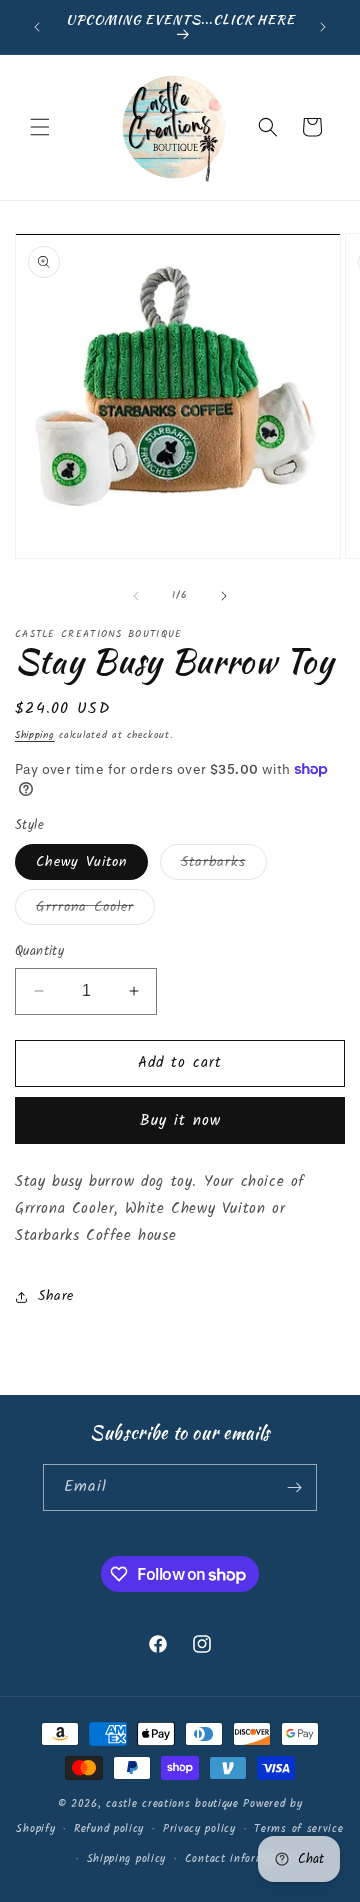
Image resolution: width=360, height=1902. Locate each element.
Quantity (39, 952)
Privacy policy (199, 1829)
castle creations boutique (172, 1804)
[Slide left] (136, 596)
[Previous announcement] (37, 27)
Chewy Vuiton (81, 862)
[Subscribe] (294, 1487)
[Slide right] (224, 596)
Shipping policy (127, 1859)
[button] (40, 127)
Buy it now (180, 1121)
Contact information (238, 1859)
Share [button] (56, 1296)
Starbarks (224, 865)
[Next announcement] (323, 27)
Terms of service (298, 1829)
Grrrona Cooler (95, 910)
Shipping (35, 735)
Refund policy (109, 1829)
